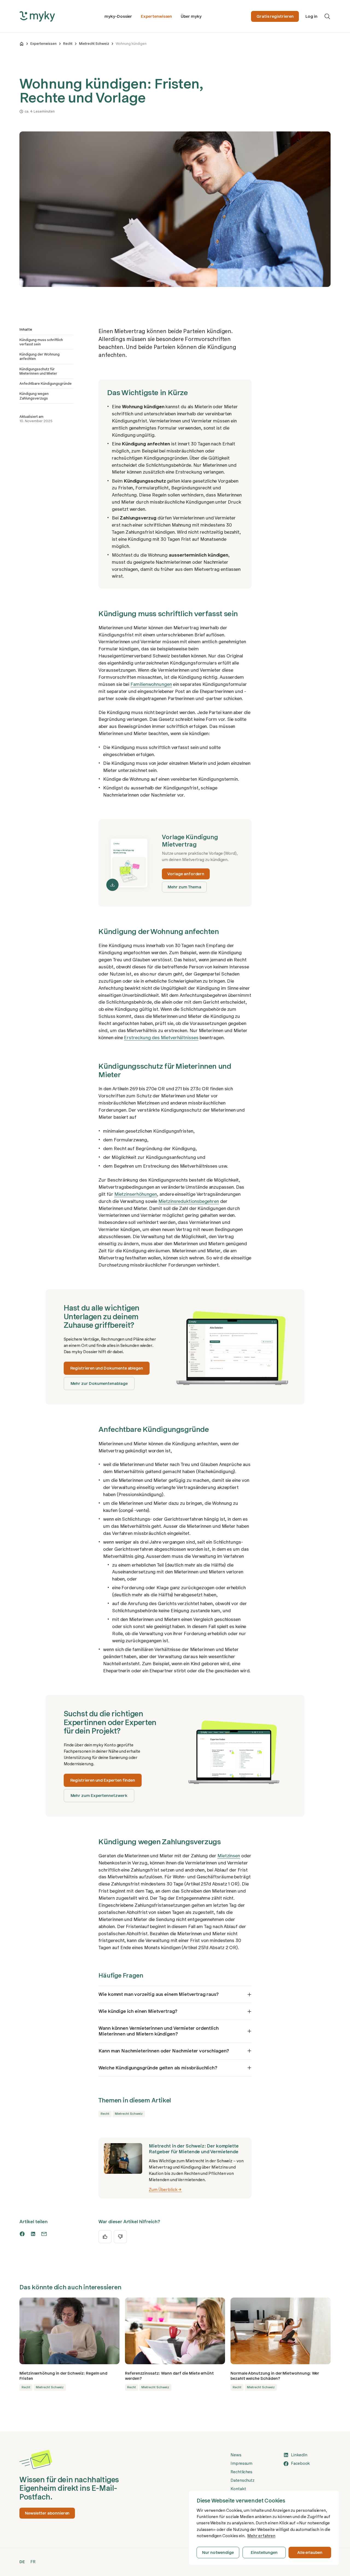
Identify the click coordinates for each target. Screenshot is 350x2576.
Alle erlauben (310, 2552)
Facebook (300, 2463)
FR (33, 2562)
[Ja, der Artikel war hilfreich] (105, 2237)
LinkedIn (299, 2455)
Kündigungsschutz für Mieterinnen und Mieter (38, 371)
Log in (311, 16)
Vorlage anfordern (186, 874)
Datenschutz (243, 2480)
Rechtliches (241, 2472)
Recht (68, 44)
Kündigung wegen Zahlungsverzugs (34, 396)
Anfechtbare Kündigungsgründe (46, 384)
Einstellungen (264, 2552)
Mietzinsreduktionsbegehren (189, 1201)
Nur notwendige (218, 2552)
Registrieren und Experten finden (103, 1780)
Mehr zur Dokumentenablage (99, 1384)
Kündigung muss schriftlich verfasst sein (41, 342)
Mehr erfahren (261, 2536)
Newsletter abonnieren (47, 2513)
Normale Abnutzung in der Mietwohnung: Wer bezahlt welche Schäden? (275, 2376)
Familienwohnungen (151, 684)
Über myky (191, 16)
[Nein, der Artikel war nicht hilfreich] (120, 2237)
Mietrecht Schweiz (94, 44)
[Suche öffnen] (327, 16)
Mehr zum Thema (184, 887)
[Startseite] (22, 44)
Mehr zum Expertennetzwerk (99, 1796)
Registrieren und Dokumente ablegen (107, 1368)
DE (22, 2562)
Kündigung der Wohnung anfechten (40, 356)
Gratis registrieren (275, 16)
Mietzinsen (229, 1856)
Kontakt (238, 2489)
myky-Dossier (118, 16)
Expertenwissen (156, 16)
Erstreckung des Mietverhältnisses (161, 1038)
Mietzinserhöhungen (136, 1194)
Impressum (241, 2463)
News (236, 2455)
